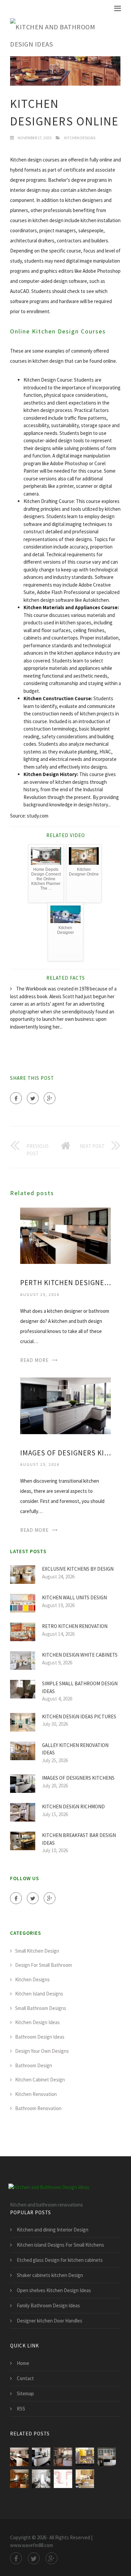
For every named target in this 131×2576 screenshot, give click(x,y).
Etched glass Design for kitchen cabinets (60, 2260)
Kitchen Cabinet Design (40, 2080)
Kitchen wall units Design (74, 1597)
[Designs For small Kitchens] (19, 2479)
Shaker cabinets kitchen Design (50, 2275)
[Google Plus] (50, 1098)
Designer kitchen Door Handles (50, 2321)
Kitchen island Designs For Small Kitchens (60, 2245)
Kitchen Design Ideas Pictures (79, 1716)
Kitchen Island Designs (39, 1994)
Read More (34, 1360)
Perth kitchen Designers (65, 1283)
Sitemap (25, 2393)
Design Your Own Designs (42, 2051)
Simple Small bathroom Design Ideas (80, 1687)
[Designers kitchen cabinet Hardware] (107, 2457)
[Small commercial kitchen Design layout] (63, 2479)
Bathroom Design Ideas (40, 2037)
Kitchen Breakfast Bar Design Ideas (79, 1839)
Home (23, 2363)
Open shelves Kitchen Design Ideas (54, 2290)
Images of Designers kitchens (65, 1453)
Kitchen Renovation (36, 2094)
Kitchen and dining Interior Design (53, 2230)
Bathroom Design (34, 2065)
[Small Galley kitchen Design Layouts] (41, 2479)
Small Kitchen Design (37, 1951)
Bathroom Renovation (38, 2108)
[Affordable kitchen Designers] (63, 2457)
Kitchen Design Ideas (37, 2022)
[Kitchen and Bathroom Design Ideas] (60, 36)
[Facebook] (16, 1098)
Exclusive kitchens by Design (78, 1569)
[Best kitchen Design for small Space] (85, 2479)
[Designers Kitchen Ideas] (85, 2457)
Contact (25, 2378)
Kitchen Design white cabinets (80, 1655)
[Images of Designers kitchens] (65, 1405)
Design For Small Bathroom (43, 1965)
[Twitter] (33, 1098)
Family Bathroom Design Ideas (48, 2305)
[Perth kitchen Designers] (65, 1235)
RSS (21, 2409)
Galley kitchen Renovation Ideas (75, 1749)
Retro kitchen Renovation (75, 1626)
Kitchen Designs (80, 138)
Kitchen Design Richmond (73, 1807)
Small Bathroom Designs (41, 2008)
